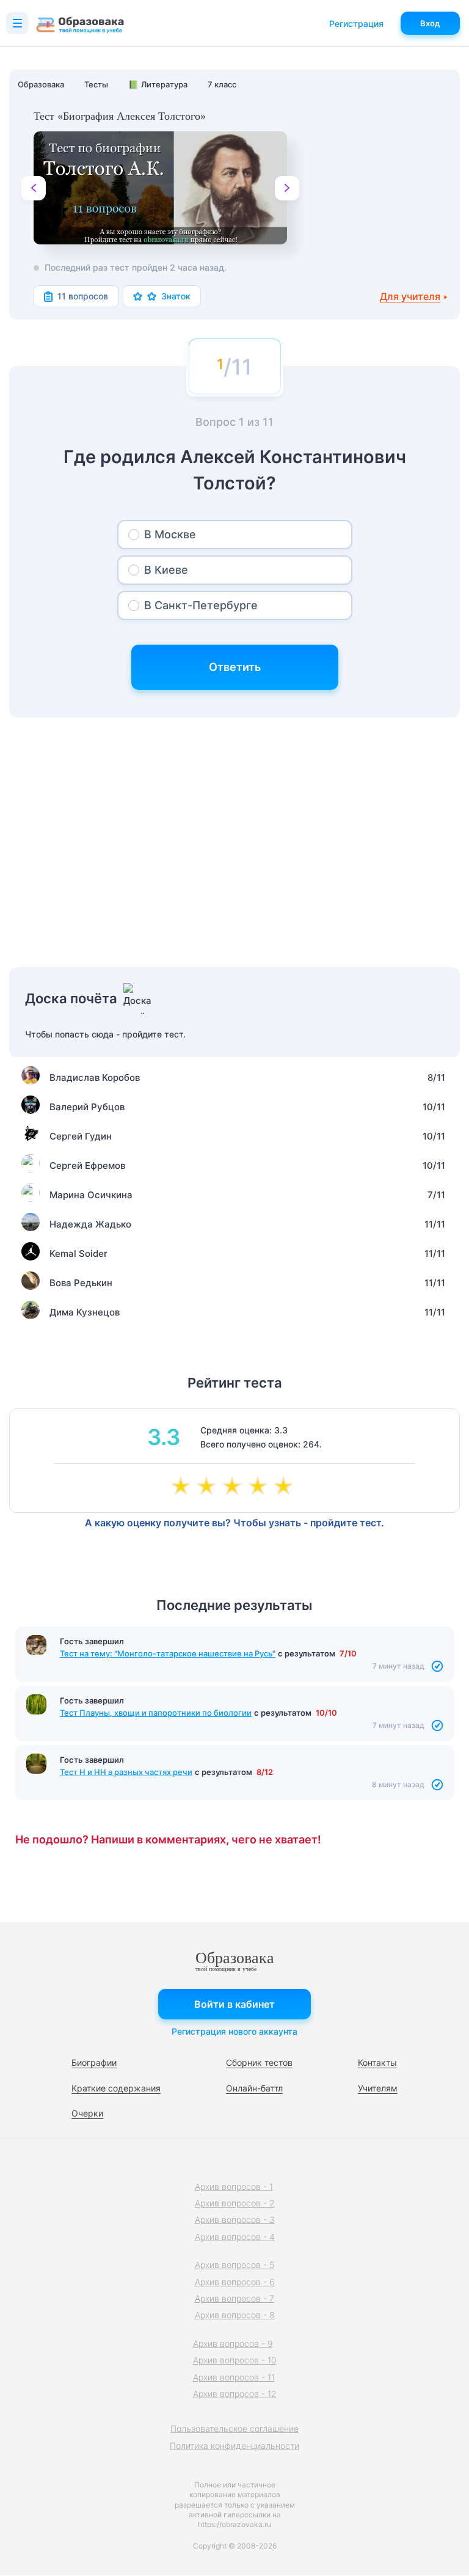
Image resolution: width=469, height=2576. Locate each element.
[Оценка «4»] (260, 1487)
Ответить (235, 667)
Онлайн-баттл (254, 2088)
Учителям (378, 2088)
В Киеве (166, 570)
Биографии (94, 2062)
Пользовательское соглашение (234, 2428)
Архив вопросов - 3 (235, 2219)
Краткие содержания (116, 2088)
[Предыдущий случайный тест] (34, 188)
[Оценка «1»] (183, 1487)
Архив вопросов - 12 (235, 2394)
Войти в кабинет (234, 2004)
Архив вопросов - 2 (235, 2203)
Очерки (87, 2113)
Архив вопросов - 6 (235, 2282)
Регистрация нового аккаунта (234, 2031)
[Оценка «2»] (209, 1487)
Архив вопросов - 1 (234, 2186)
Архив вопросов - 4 (235, 2237)
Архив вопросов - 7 (234, 2298)
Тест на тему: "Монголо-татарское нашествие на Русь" (168, 1653)
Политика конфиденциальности (234, 2446)
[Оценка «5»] (286, 1487)
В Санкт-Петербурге (201, 605)
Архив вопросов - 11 (234, 2377)
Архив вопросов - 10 (235, 2360)
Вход (430, 23)
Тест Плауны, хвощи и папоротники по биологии (156, 1713)
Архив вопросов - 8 (235, 2315)
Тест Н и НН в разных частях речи (126, 1772)
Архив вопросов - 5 (234, 2265)
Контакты (377, 2062)
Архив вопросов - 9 (233, 2344)
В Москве (170, 534)
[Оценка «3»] (234, 1487)
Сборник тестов (259, 2062)
